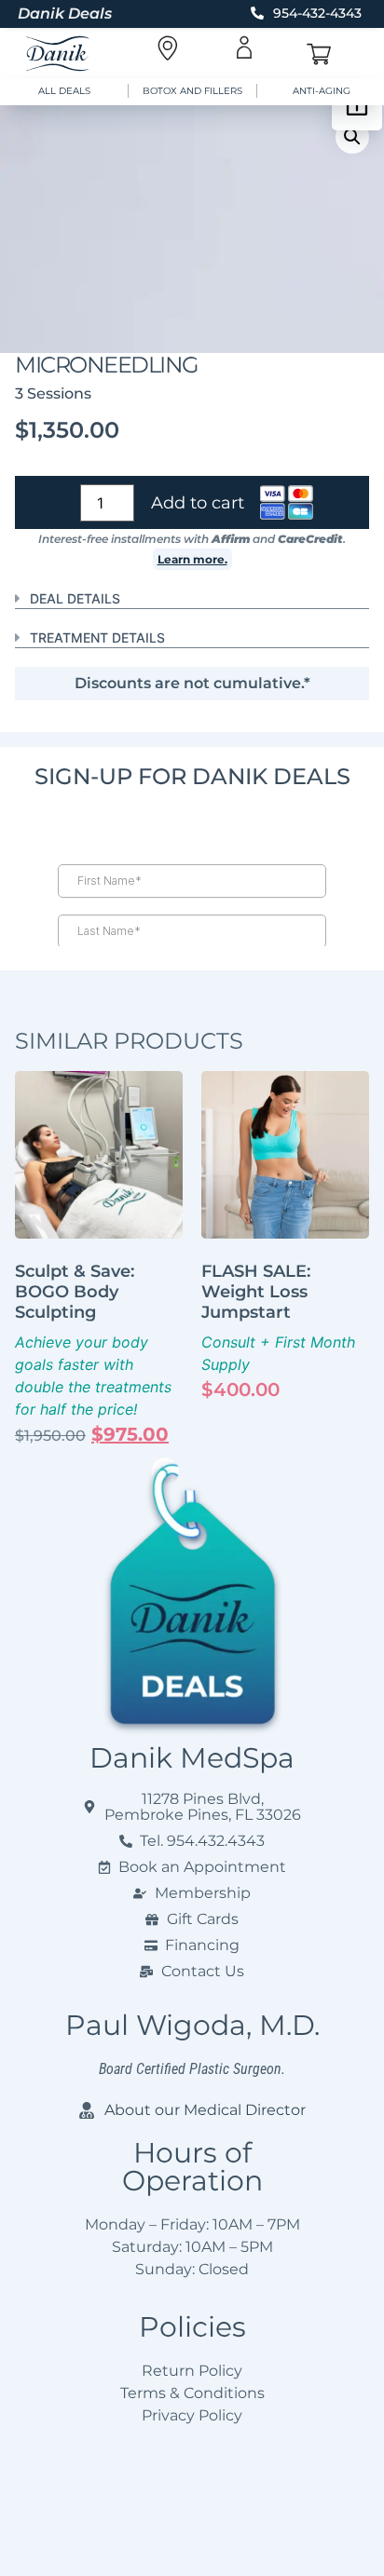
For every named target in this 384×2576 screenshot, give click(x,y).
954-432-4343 (317, 13)
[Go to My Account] (244, 47)
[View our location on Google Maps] (167, 48)
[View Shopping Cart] (319, 54)
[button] (352, 137)
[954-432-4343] (257, 13)
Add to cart (198, 503)
